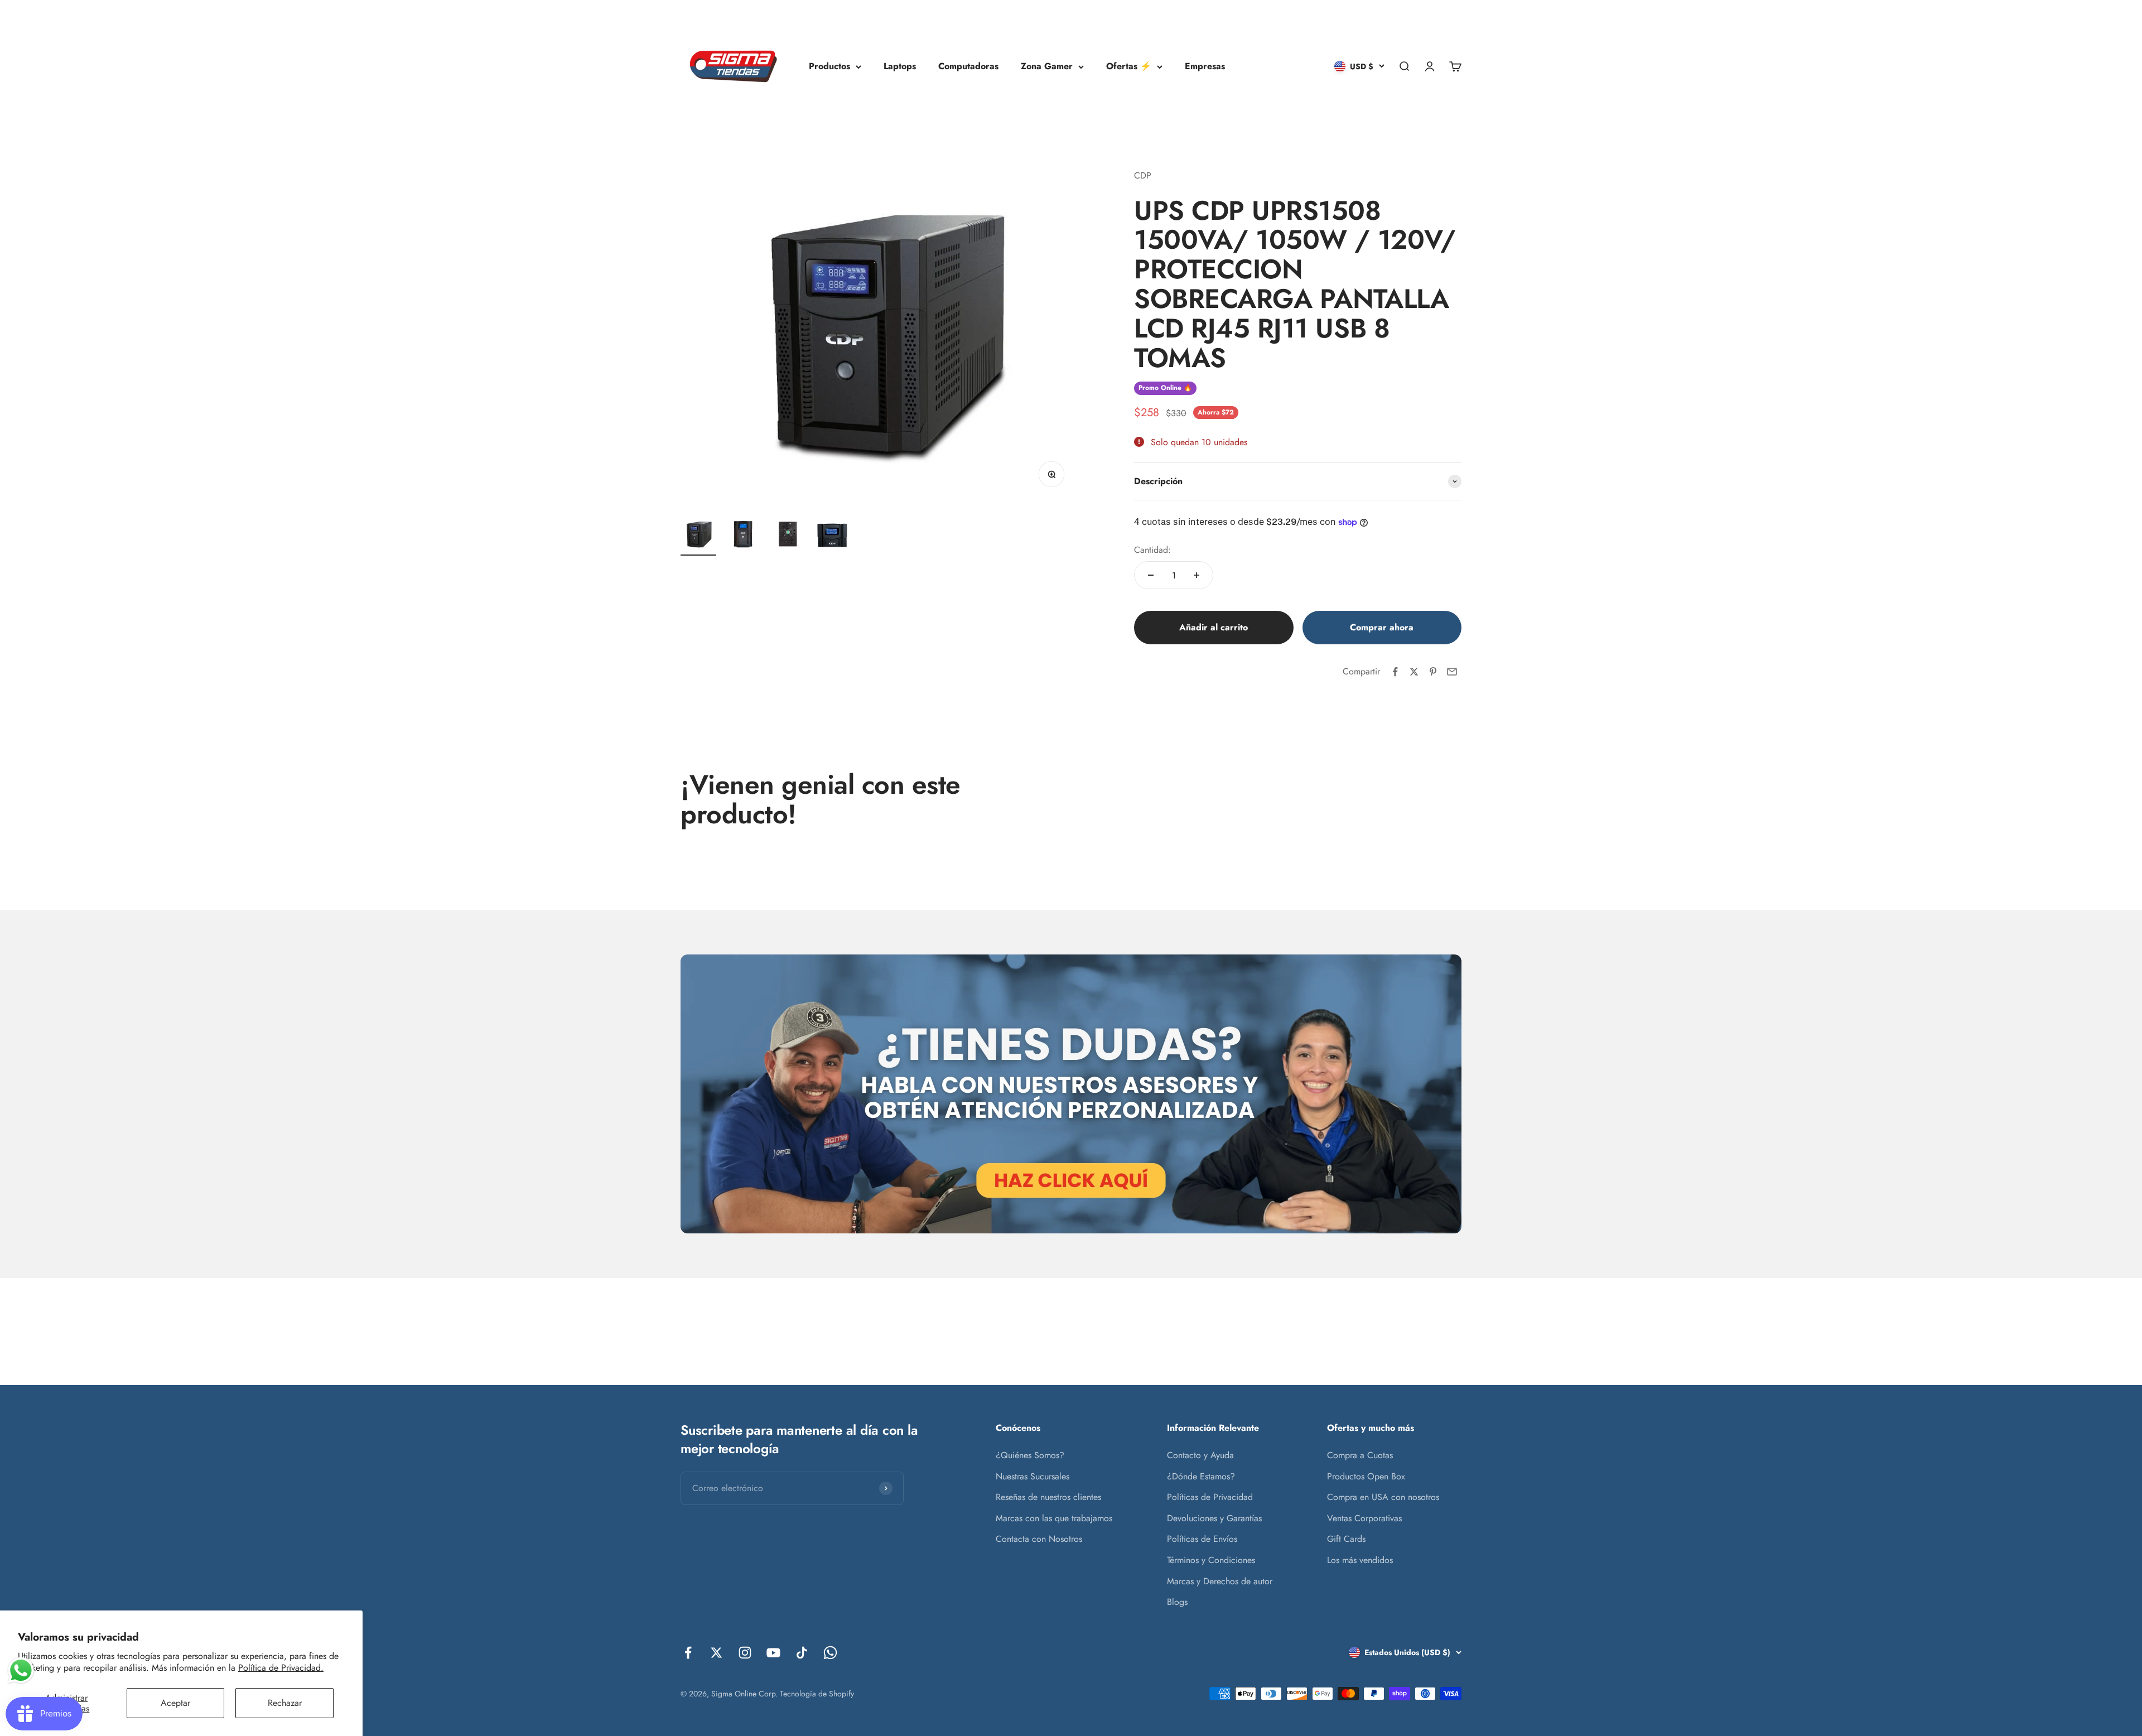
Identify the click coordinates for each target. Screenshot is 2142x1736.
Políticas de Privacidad (1210, 1497)
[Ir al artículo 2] (743, 536)
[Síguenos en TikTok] (802, 1653)
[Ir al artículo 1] (698, 536)
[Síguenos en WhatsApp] (830, 1653)
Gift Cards (1346, 1539)
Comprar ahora (1382, 627)
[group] (1071, 1094)
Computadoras (968, 66)
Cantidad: (1152, 550)
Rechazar (285, 1703)
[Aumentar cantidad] (1197, 575)
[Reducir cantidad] (1151, 575)
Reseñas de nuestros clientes (1048, 1497)
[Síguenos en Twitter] (717, 1653)
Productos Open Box (1366, 1476)
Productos (829, 66)
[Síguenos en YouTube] (773, 1653)
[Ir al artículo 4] (832, 536)
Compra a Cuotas (1360, 1455)
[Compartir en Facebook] (1395, 672)
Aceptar (175, 1703)
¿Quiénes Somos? (1030, 1455)
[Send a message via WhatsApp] (21, 1670)
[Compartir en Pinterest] (1433, 672)
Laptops (900, 66)
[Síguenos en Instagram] (745, 1653)
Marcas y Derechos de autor (1220, 1581)
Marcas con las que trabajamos (1054, 1518)
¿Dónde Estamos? (1201, 1476)
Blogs (1177, 1602)
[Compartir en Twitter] (1414, 672)
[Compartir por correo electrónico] (1452, 672)
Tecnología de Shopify (817, 1694)
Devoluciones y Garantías (1214, 1518)
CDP (1143, 175)
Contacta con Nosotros (1039, 1539)
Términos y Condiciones (1211, 1560)
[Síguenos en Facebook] (688, 1653)
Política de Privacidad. (281, 1668)
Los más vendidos (1360, 1560)
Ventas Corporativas (1364, 1518)
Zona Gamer (1047, 66)
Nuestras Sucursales (1033, 1476)
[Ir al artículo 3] (788, 536)
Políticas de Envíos (1202, 1539)
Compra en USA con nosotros (1383, 1497)
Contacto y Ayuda (1200, 1455)
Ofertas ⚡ (1129, 66)
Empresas (1205, 66)
